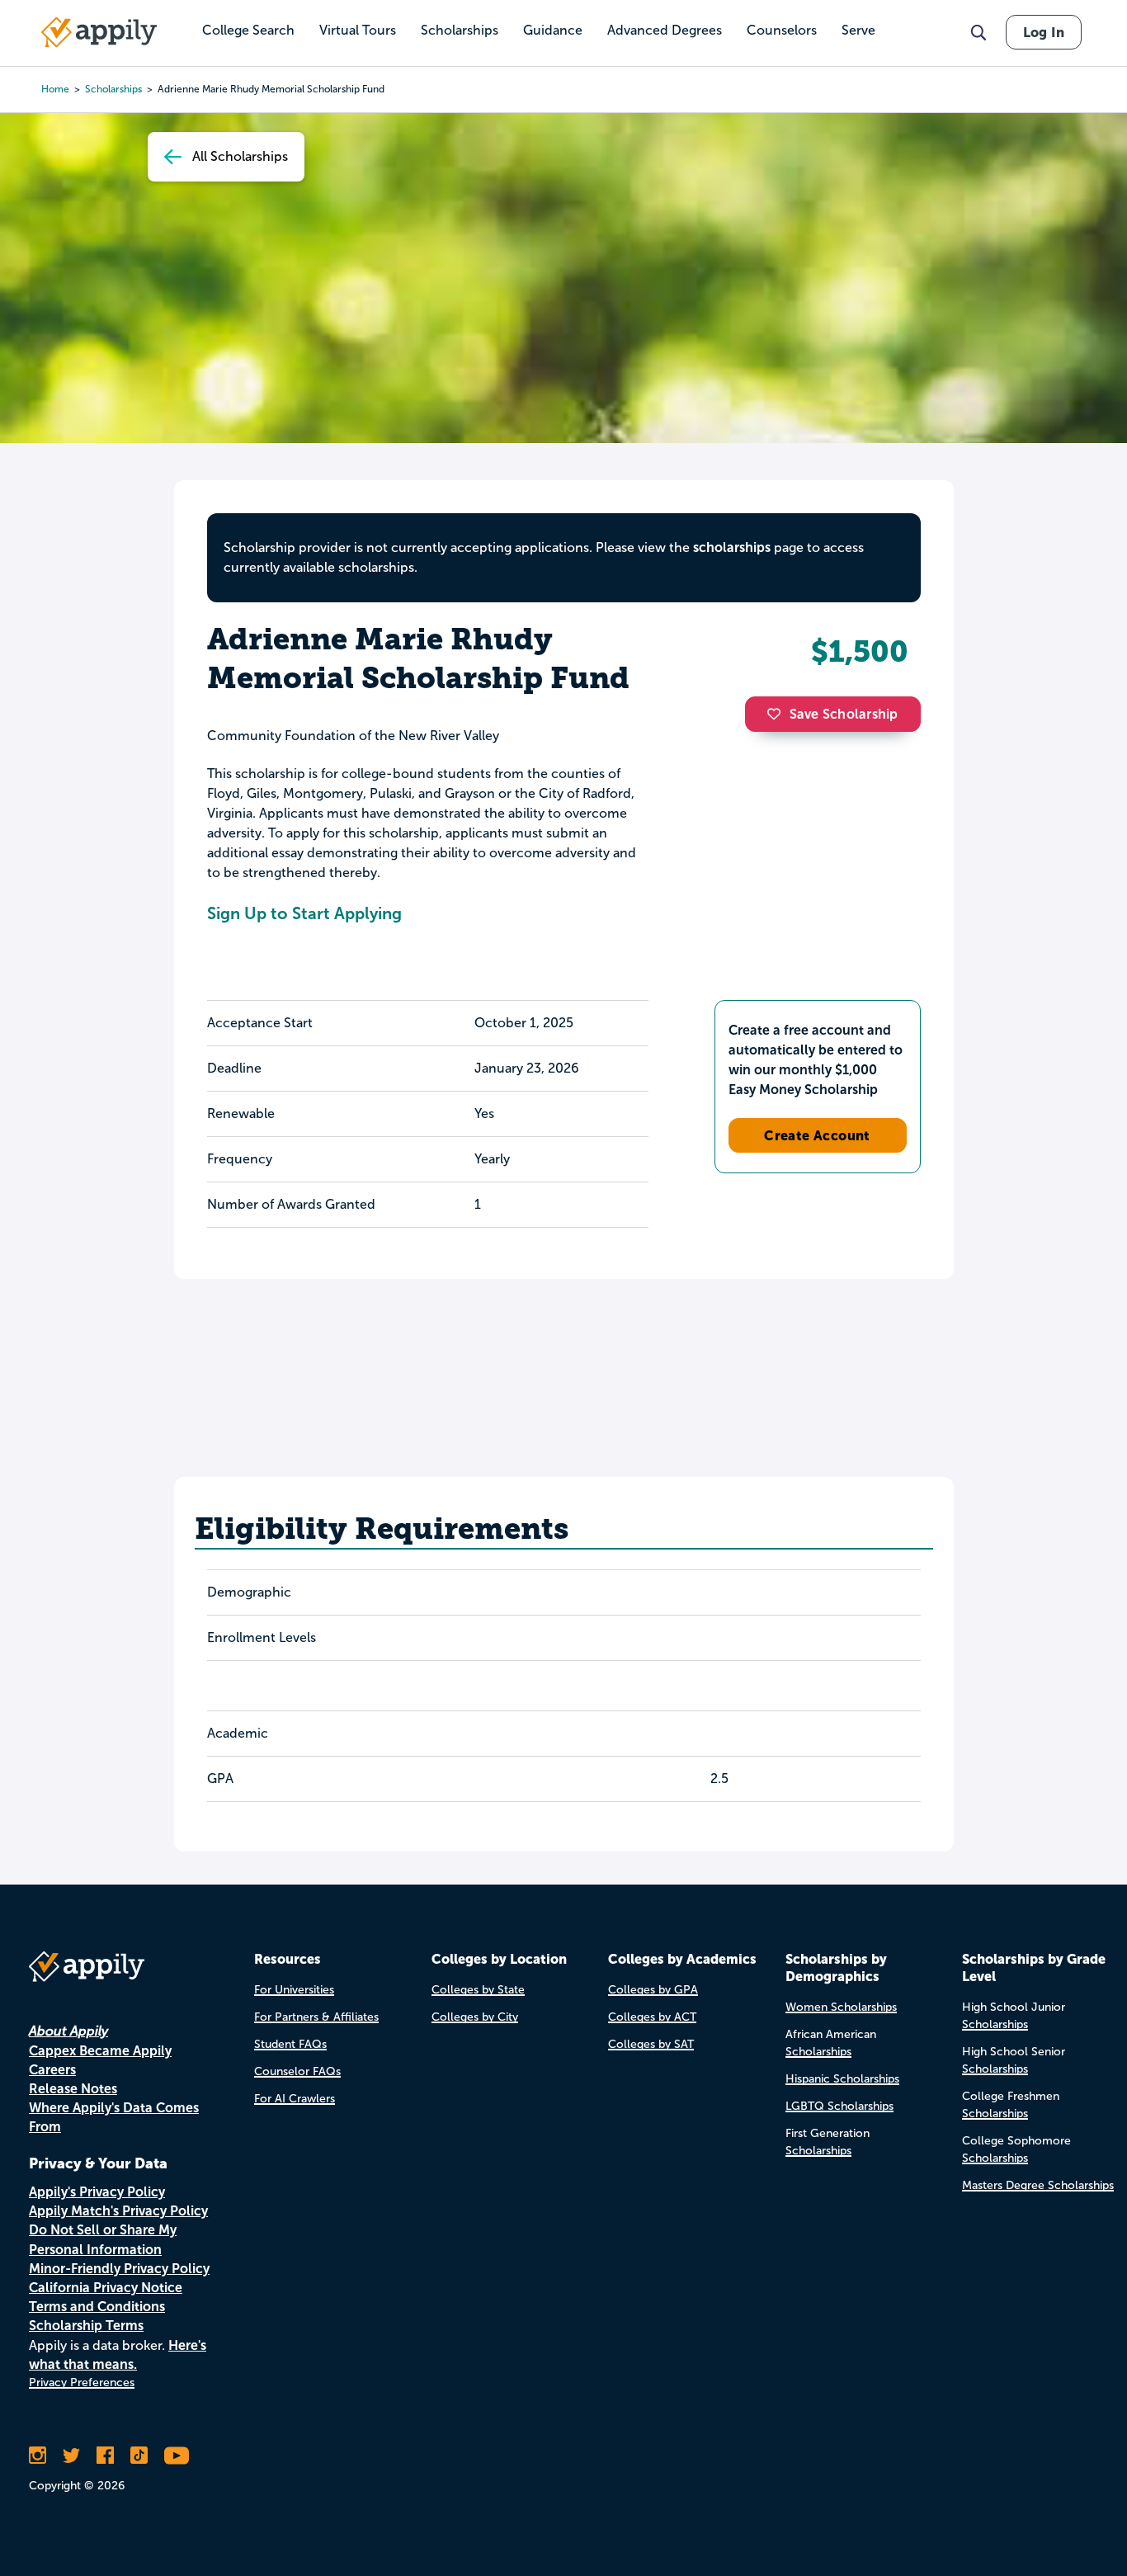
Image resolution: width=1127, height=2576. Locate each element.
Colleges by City (475, 2017)
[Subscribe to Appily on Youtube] (177, 2456)
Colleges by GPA (653, 1990)
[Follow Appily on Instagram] (38, 2456)
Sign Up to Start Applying (304, 913)
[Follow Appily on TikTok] (139, 2456)
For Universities (294, 1990)
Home (55, 89)
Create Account (817, 1135)
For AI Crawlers (295, 2099)
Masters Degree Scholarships (1038, 2185)
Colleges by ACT (652, 2017)
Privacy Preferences (82, 2383)
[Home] (99, 32)
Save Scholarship (844, 714)
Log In (1044, 32)
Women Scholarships (841, 2007)
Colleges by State (478, 1990)
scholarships (732, 547)
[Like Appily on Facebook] (105, 2456)
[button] (778, 714)
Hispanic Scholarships (842, 2079)
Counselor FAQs (297, 2071)
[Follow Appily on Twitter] (71, 2456)
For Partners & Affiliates (316, 2017)
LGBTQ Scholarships (839, 2106)
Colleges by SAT (651, 2044)
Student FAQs (290, 2044)
